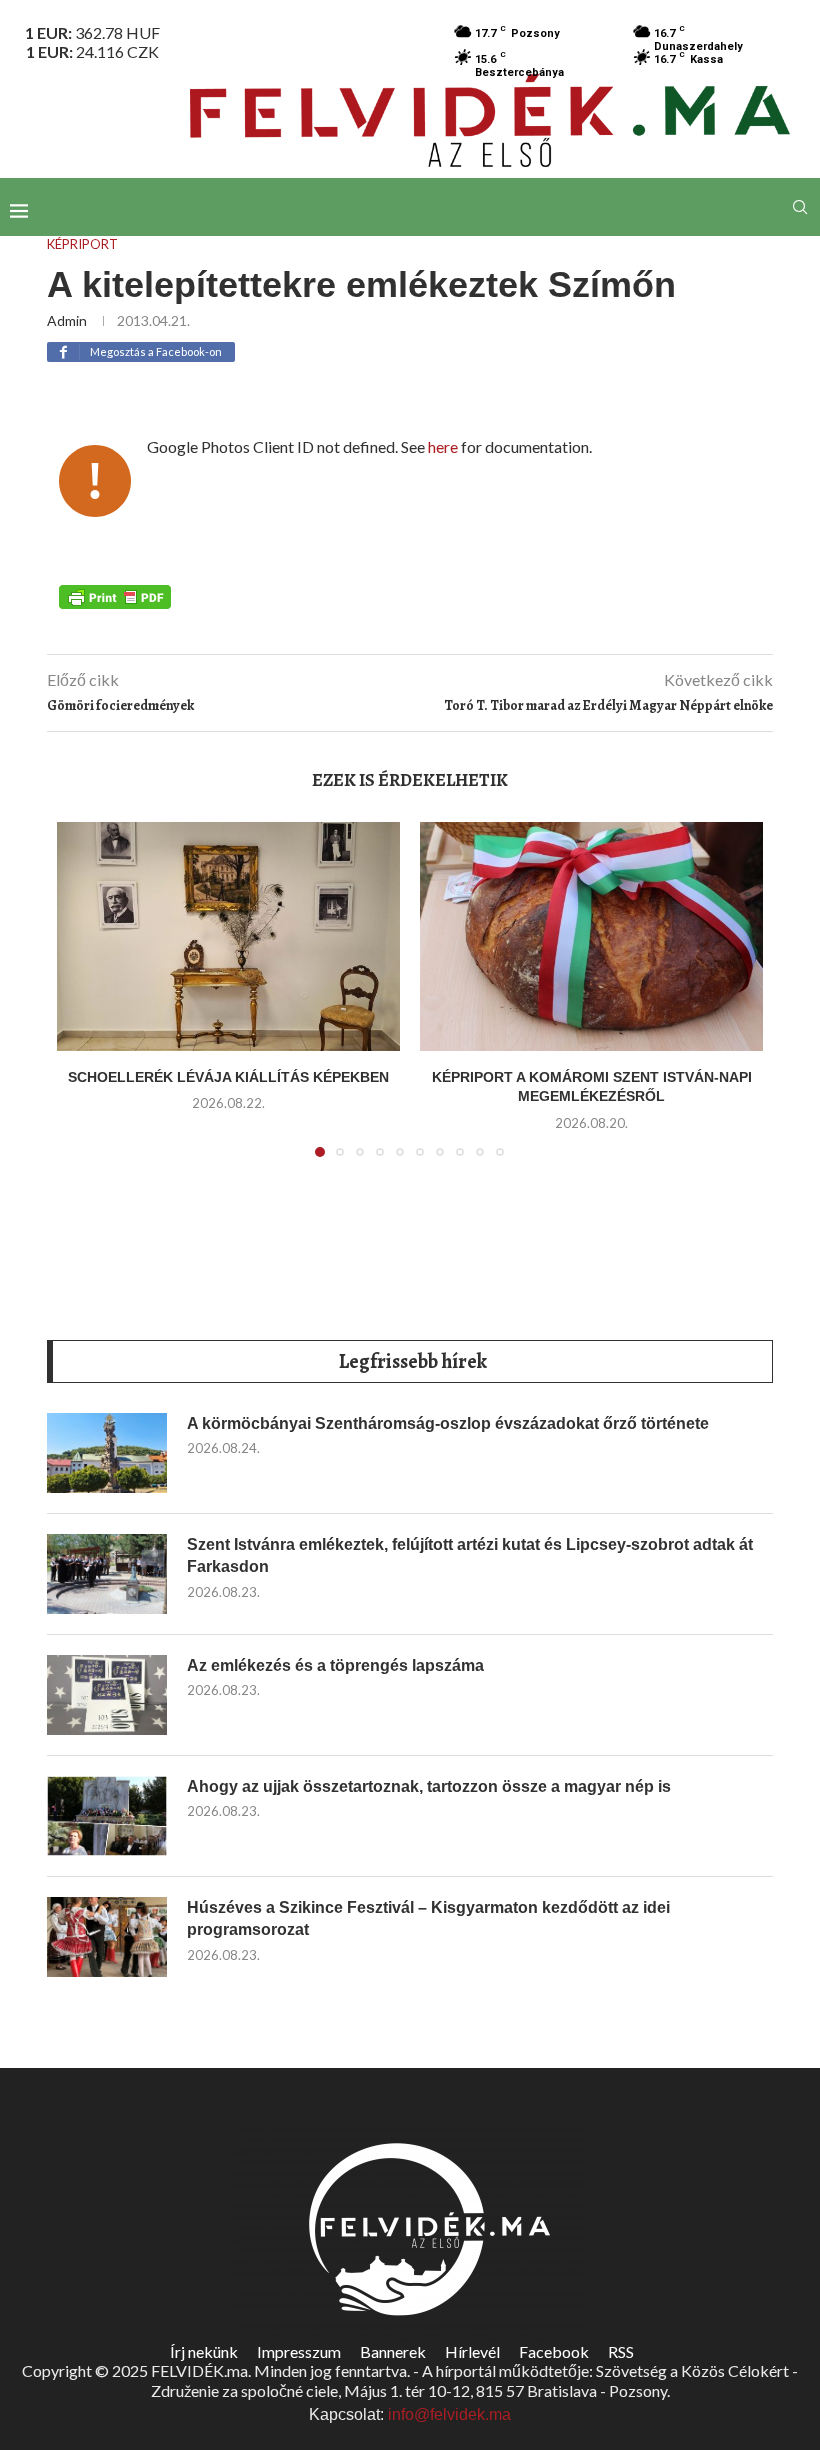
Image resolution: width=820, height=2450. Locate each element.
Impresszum (299, 2351)
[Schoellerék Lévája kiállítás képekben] (228, 936)
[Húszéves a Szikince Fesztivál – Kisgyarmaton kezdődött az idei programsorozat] (107, 1937)
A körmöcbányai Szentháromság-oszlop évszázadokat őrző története (448, 1423)
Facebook (554, 2351)
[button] (84, 1001)
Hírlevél (472, 2351)
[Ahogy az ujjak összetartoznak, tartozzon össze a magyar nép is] (107, 1816)
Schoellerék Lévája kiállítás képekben (228, 1077)
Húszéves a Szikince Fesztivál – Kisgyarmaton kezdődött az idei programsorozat (428, 1918)
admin (67, 320)
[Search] (800, 207)
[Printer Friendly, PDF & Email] (115, 596)
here (443, 446)
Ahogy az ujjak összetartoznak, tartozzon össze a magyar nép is (429, 1786)
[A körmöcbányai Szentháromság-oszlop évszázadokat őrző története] (107, 1453)
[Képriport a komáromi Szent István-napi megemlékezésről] (591, 936)
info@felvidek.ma (449, 2414)
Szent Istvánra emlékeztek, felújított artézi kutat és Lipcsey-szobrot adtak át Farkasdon (470, 1555)
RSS (621, 2351)
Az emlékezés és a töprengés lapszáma (335, 1665)
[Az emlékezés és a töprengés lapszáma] (107, 1695)
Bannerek (393, 2351)
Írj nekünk (204, 2351)
